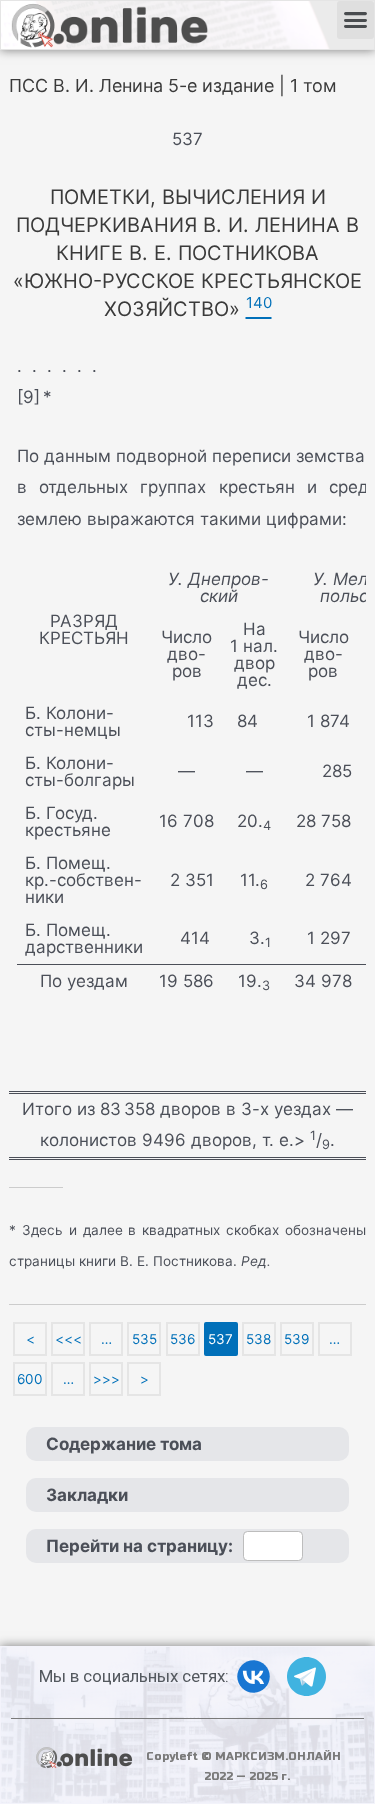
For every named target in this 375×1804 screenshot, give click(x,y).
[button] (356, 20)
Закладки (87, 1495)
